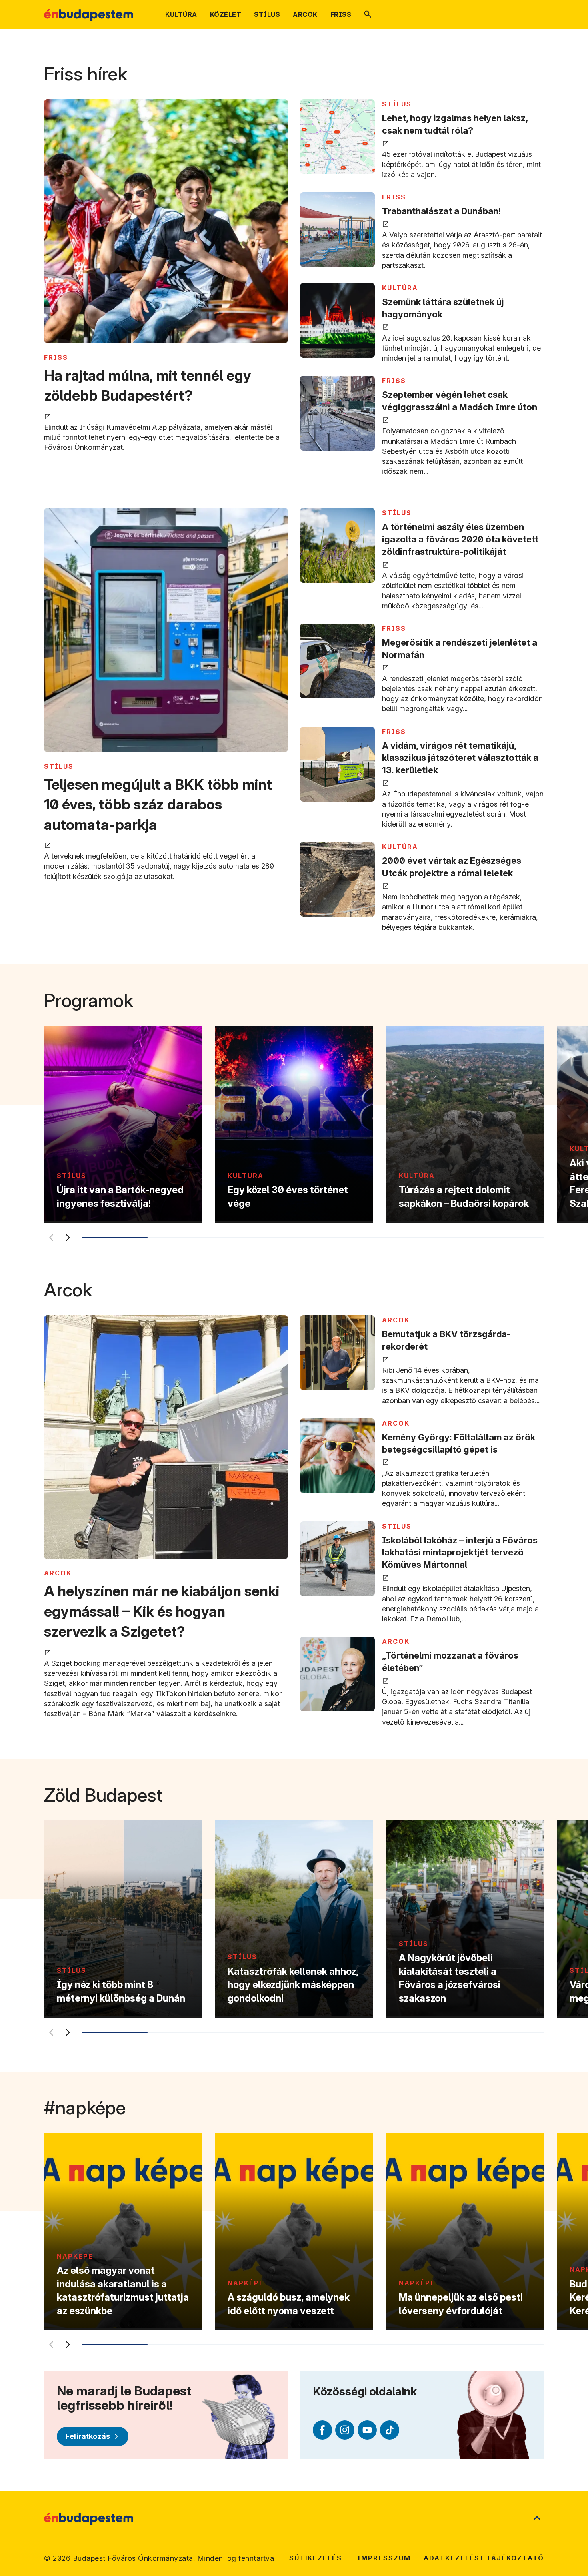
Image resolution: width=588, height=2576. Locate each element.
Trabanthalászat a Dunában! (441, 211)
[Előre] (68, 1238)
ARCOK (58, 1573)
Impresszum (384, 2558)
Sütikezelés (316, 2558)
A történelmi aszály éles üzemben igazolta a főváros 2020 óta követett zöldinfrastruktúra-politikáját (460, 539)
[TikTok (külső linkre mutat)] (390, 2430)
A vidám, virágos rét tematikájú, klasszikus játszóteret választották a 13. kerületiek (460, 758)
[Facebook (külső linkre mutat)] (322, 2430)
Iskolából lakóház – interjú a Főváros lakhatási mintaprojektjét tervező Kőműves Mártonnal (460, 1553)
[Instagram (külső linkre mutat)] (345, 2430)
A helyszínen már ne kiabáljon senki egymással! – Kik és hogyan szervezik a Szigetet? (162, 1611)
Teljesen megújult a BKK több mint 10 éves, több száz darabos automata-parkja (158, 805)
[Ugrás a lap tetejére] (537, 2519)
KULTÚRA (400, 288)
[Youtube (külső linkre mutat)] (367, 2430)
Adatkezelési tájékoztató (484, 2558)
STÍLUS (397, 104)
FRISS (56, 357)
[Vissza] (51, 1238)
